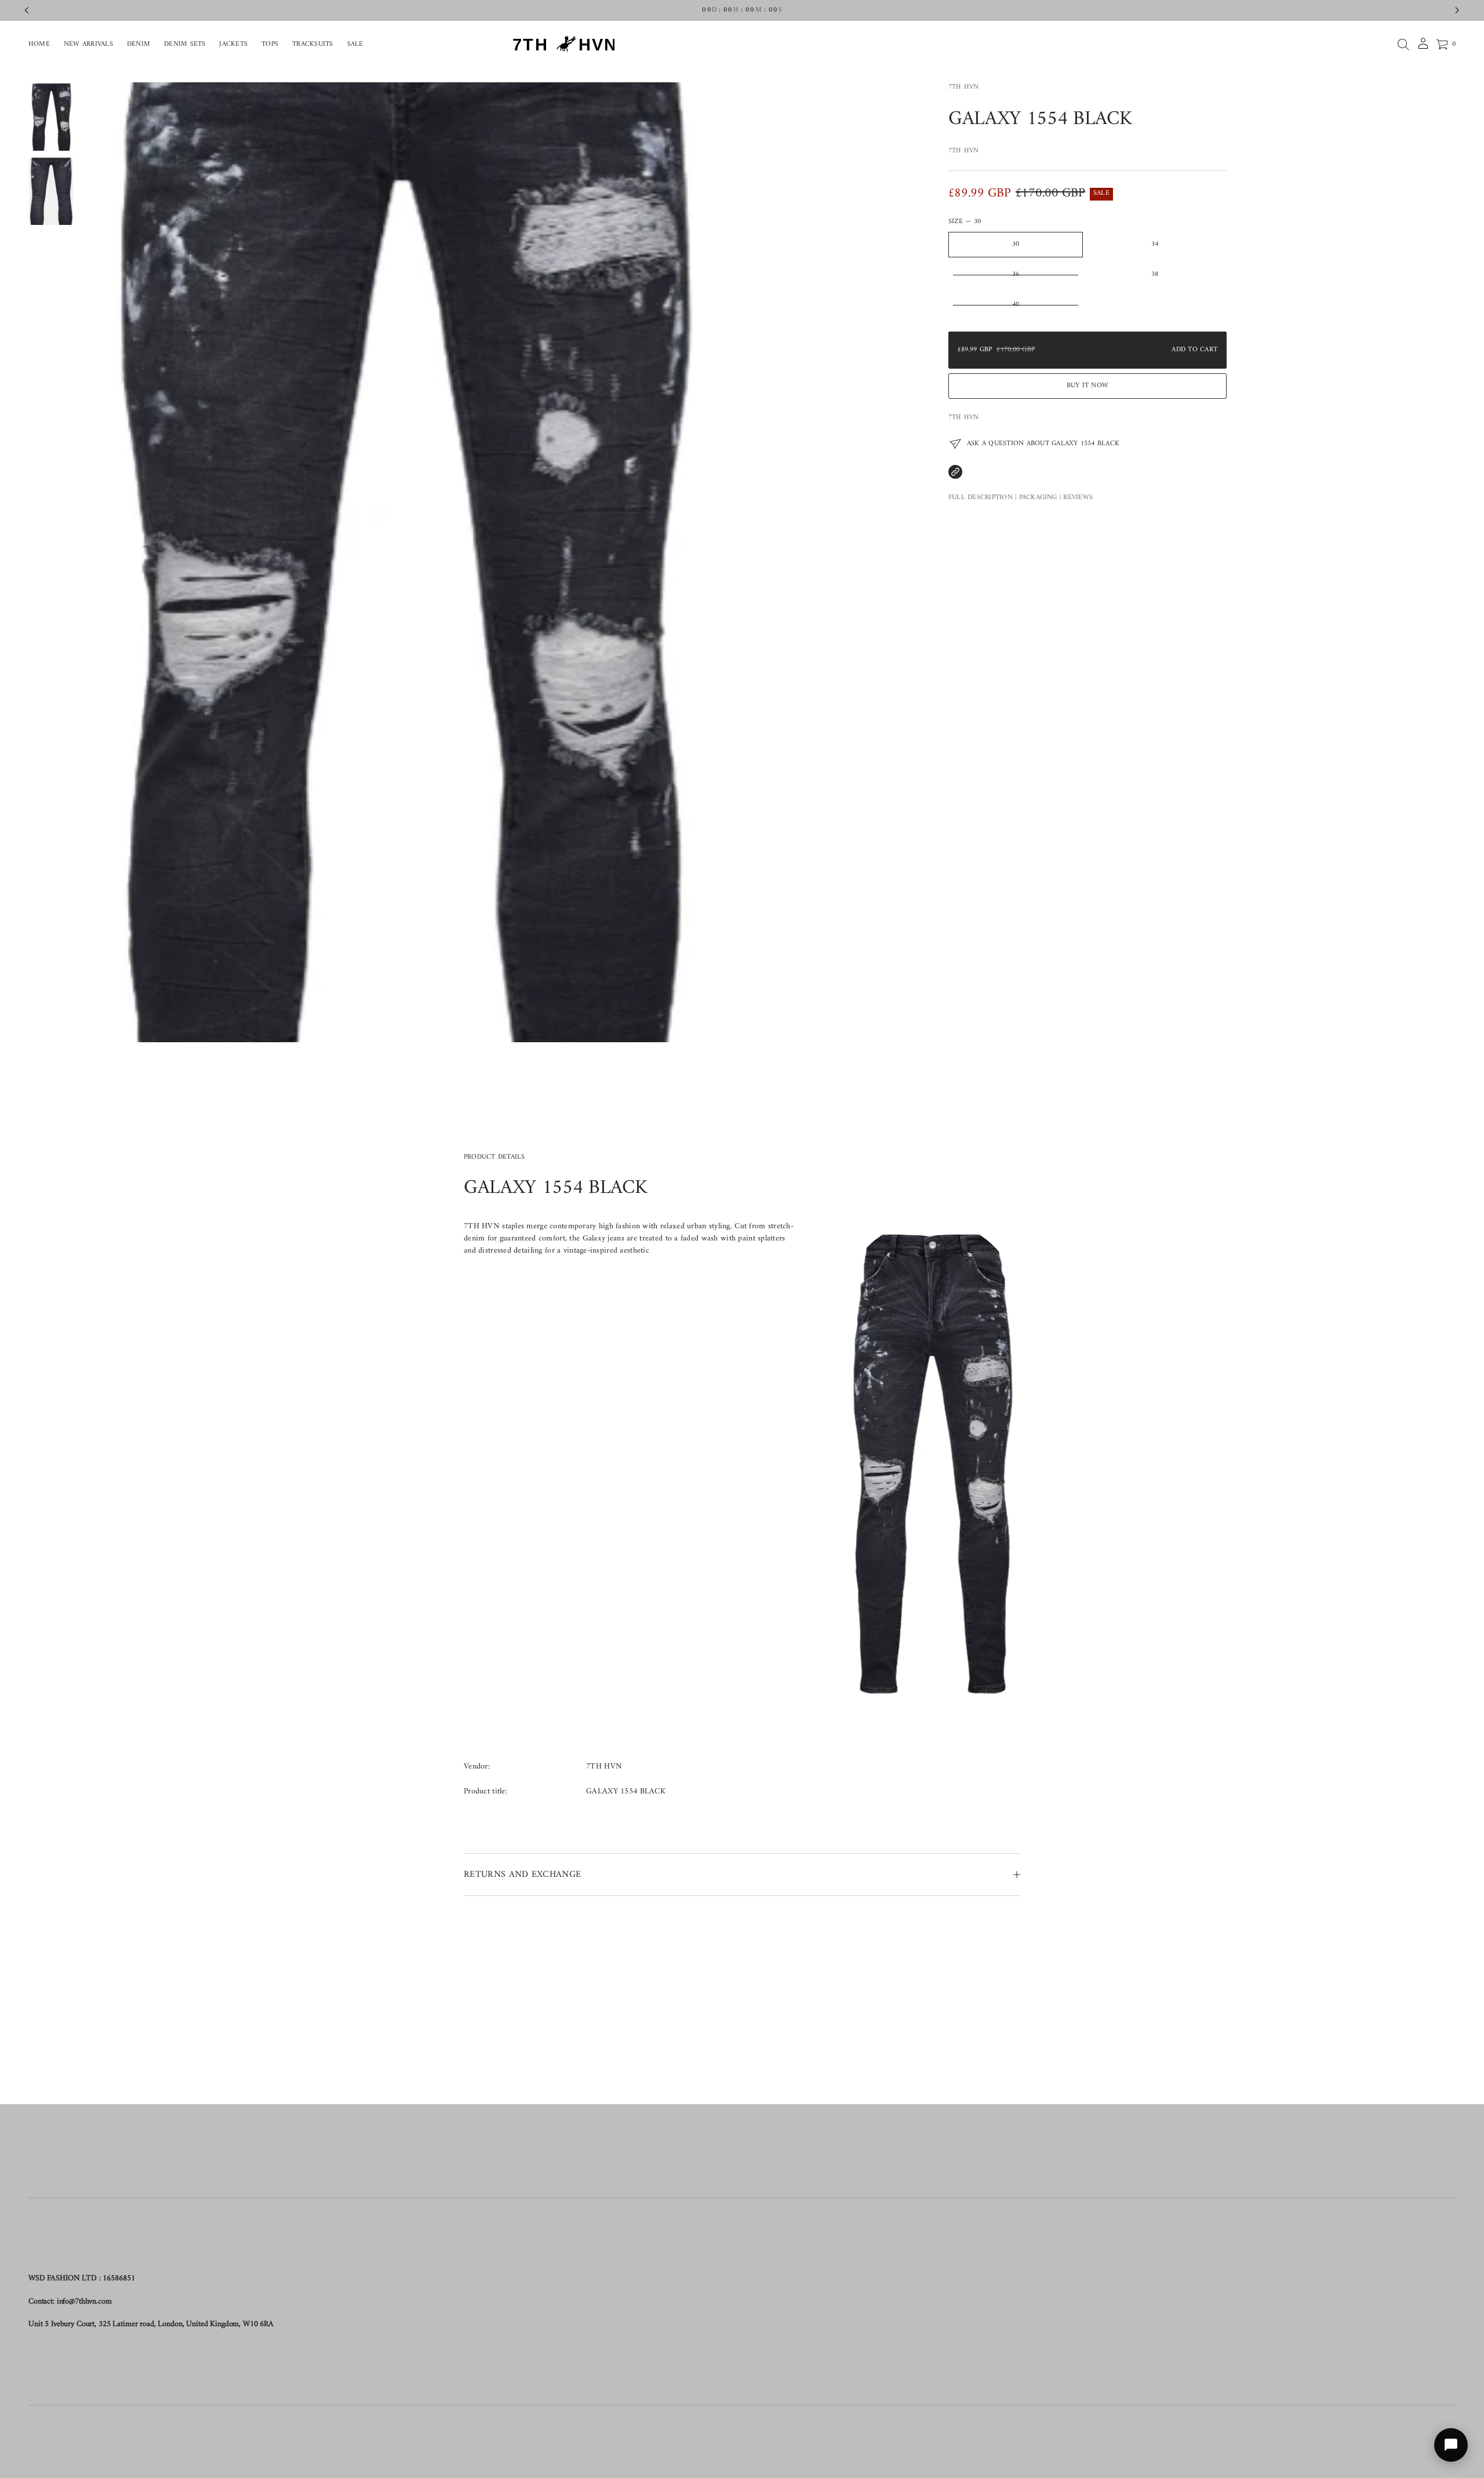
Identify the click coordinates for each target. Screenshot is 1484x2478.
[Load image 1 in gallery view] (51, 117)
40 (1016, 305)
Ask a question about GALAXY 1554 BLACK (1043, 444)
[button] (1403, 45)
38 (1155, 274)
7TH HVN (964, 87)
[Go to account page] (1423, 47)
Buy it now (1087, 386)
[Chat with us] (1451, 2445)
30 (1016, 244)
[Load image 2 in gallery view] (51, 191)
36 (1016, 274)
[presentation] (399, 562)
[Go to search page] (1403, 45)
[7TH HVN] (570, 45)
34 (1155, 244)
